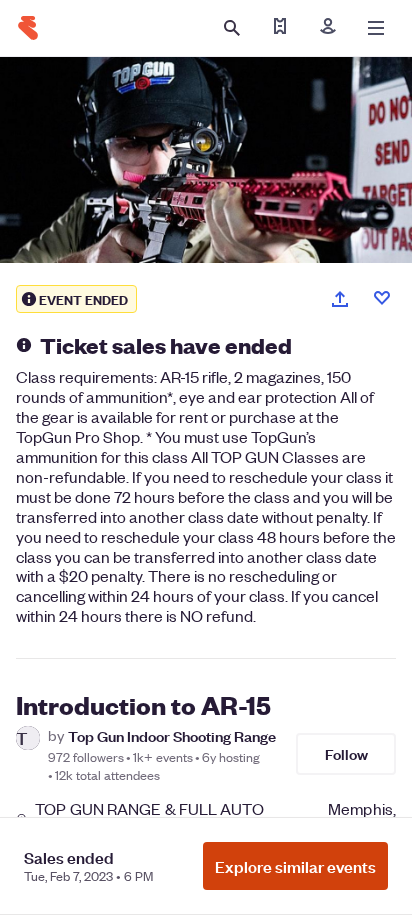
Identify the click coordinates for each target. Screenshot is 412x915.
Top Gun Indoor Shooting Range (172, 735)
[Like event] (382, 298)
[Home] (28, 28)
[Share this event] (340, 299)
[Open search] (232, 28)
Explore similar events (295, 866)
